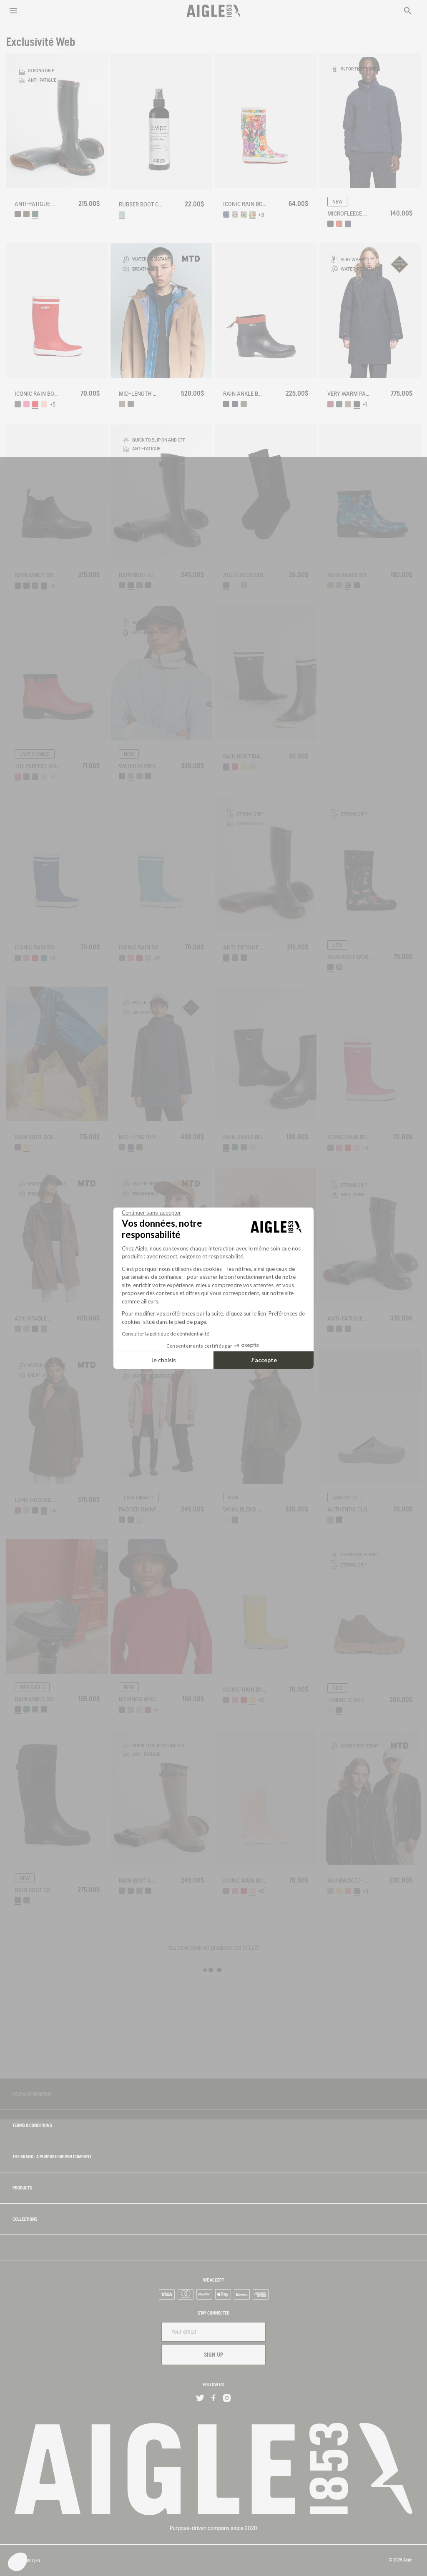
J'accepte (264, 1360)
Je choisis (163, 1360)
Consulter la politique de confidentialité (166, 1334)
